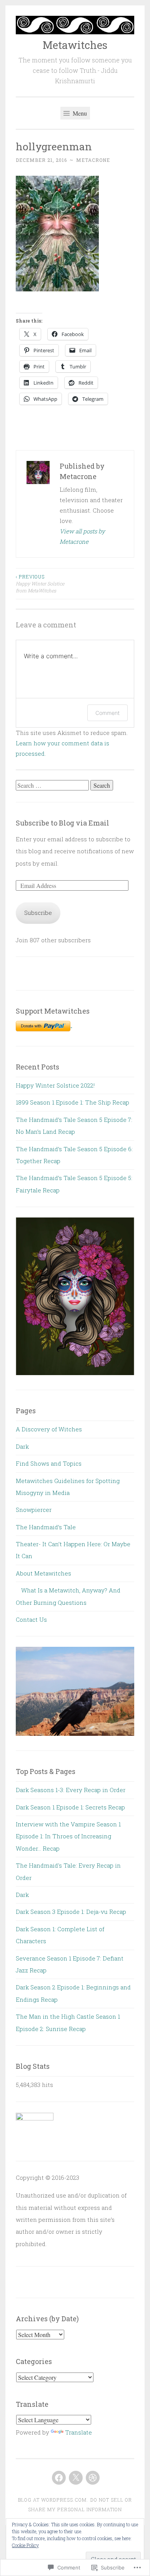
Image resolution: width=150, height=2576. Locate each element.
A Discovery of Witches (49, 1429)
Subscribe (38, 913)
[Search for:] (53, 785)
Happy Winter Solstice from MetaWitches (40, 584)
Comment (107, 713)
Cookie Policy (25, 2545)
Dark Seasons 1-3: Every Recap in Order (71, 1790)
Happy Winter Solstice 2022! (55, 1085)
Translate (78, 2432)
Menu (79, 113)
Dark (22, 1446)
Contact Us (31, 1619)
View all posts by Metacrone (82, 536)
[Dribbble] (93, 2478)
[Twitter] (76, 2478)
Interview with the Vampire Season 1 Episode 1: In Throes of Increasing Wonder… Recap (68, 1836)
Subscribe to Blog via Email (62, 823)
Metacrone (93, 160)
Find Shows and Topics (49, 1463)
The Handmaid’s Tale (46, 1527)
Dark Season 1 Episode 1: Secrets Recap (70, 1807)
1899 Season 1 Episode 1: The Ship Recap (72, 1102)
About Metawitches (43, 1573)
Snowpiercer (34, 1510)
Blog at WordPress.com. (53, 2500)
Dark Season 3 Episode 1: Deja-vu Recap (71, 1912)
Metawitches (75, 45)
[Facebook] (59, 2478)
